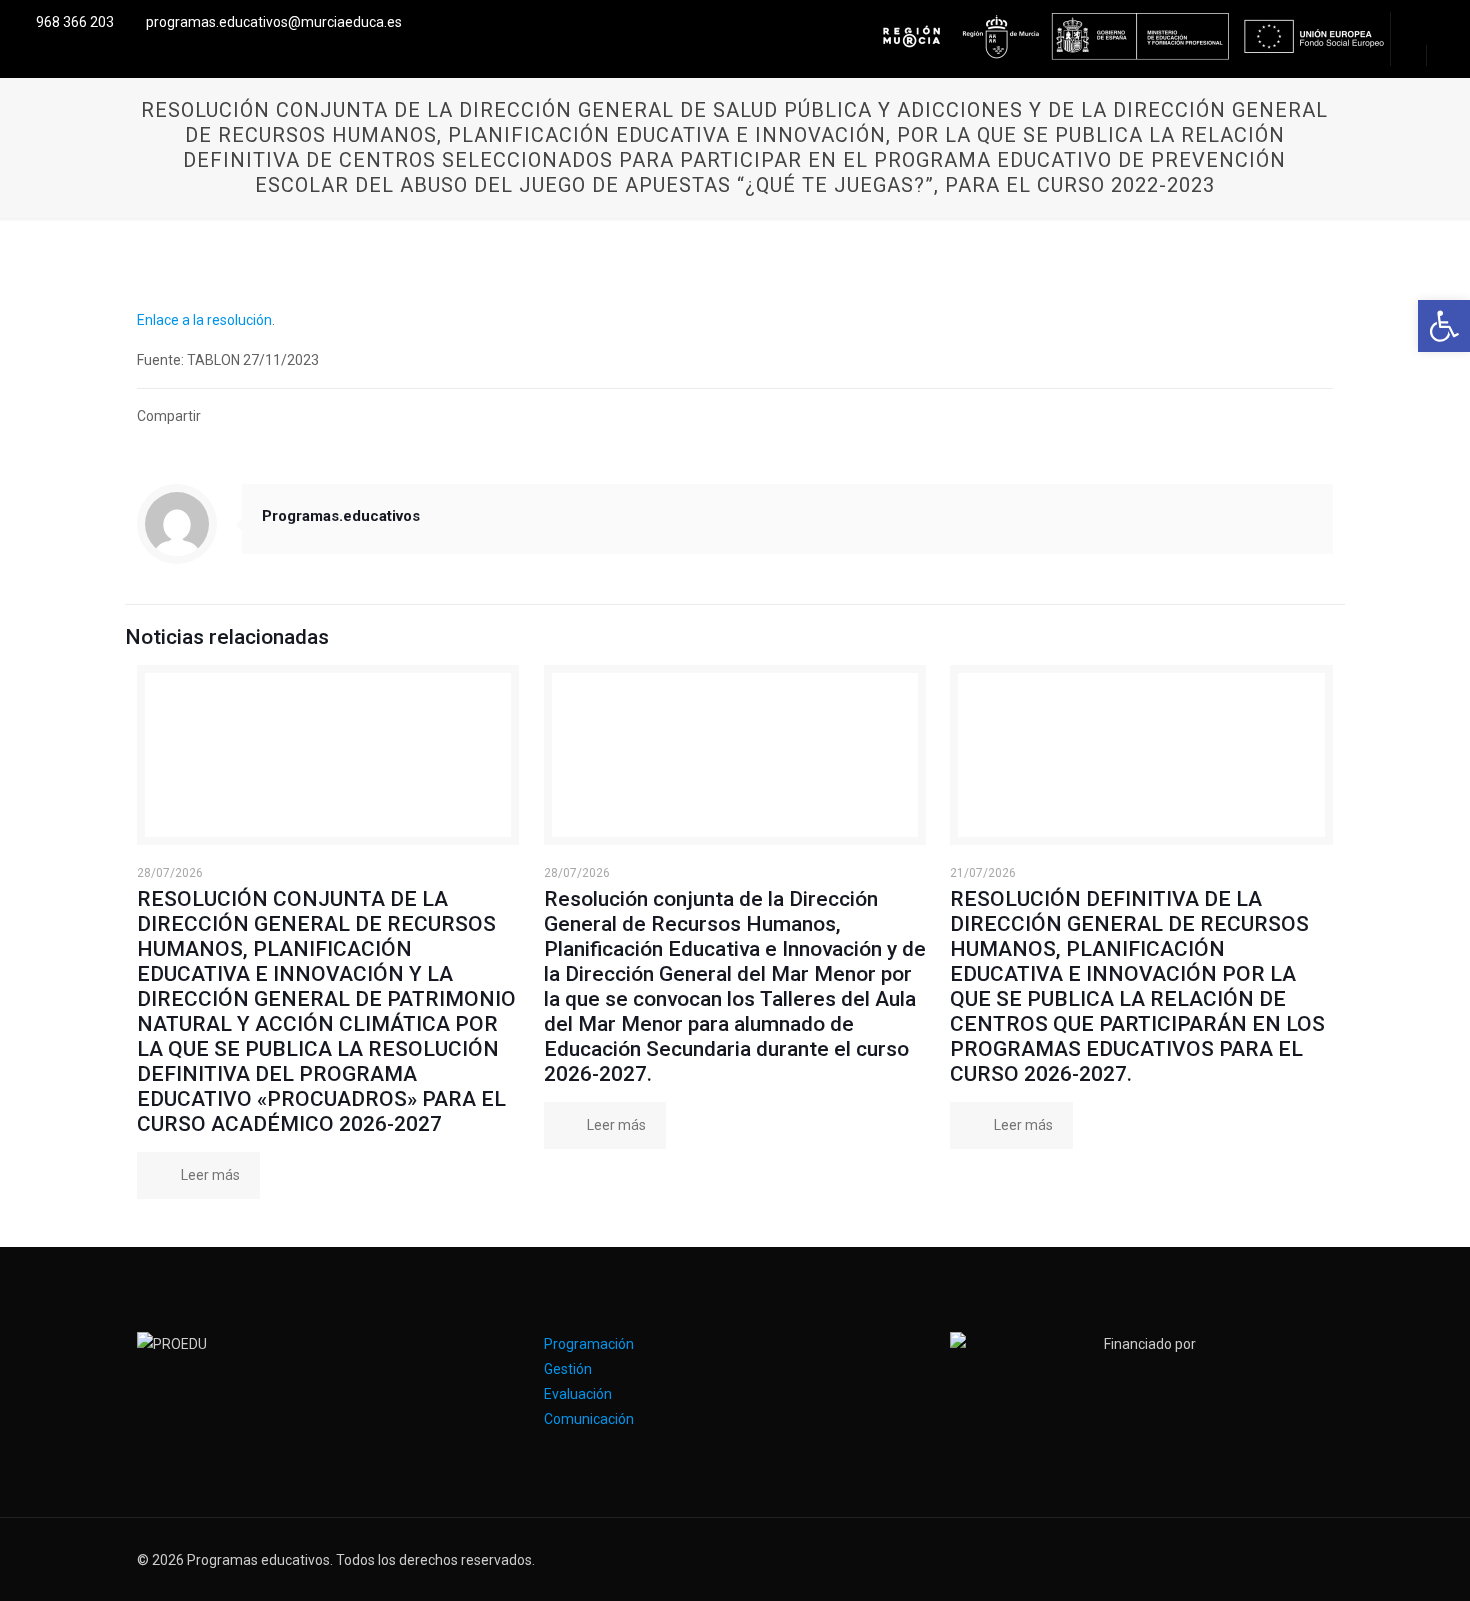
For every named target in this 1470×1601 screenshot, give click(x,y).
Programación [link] (589, 1344)
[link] (1444, 326)
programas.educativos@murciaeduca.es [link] (274, 22)
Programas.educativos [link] (341, 516)
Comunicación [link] (589, 1419)
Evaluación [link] (578, 1394)
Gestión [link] (568, 1369)
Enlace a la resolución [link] (204, 320)
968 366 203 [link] (75, 22)
